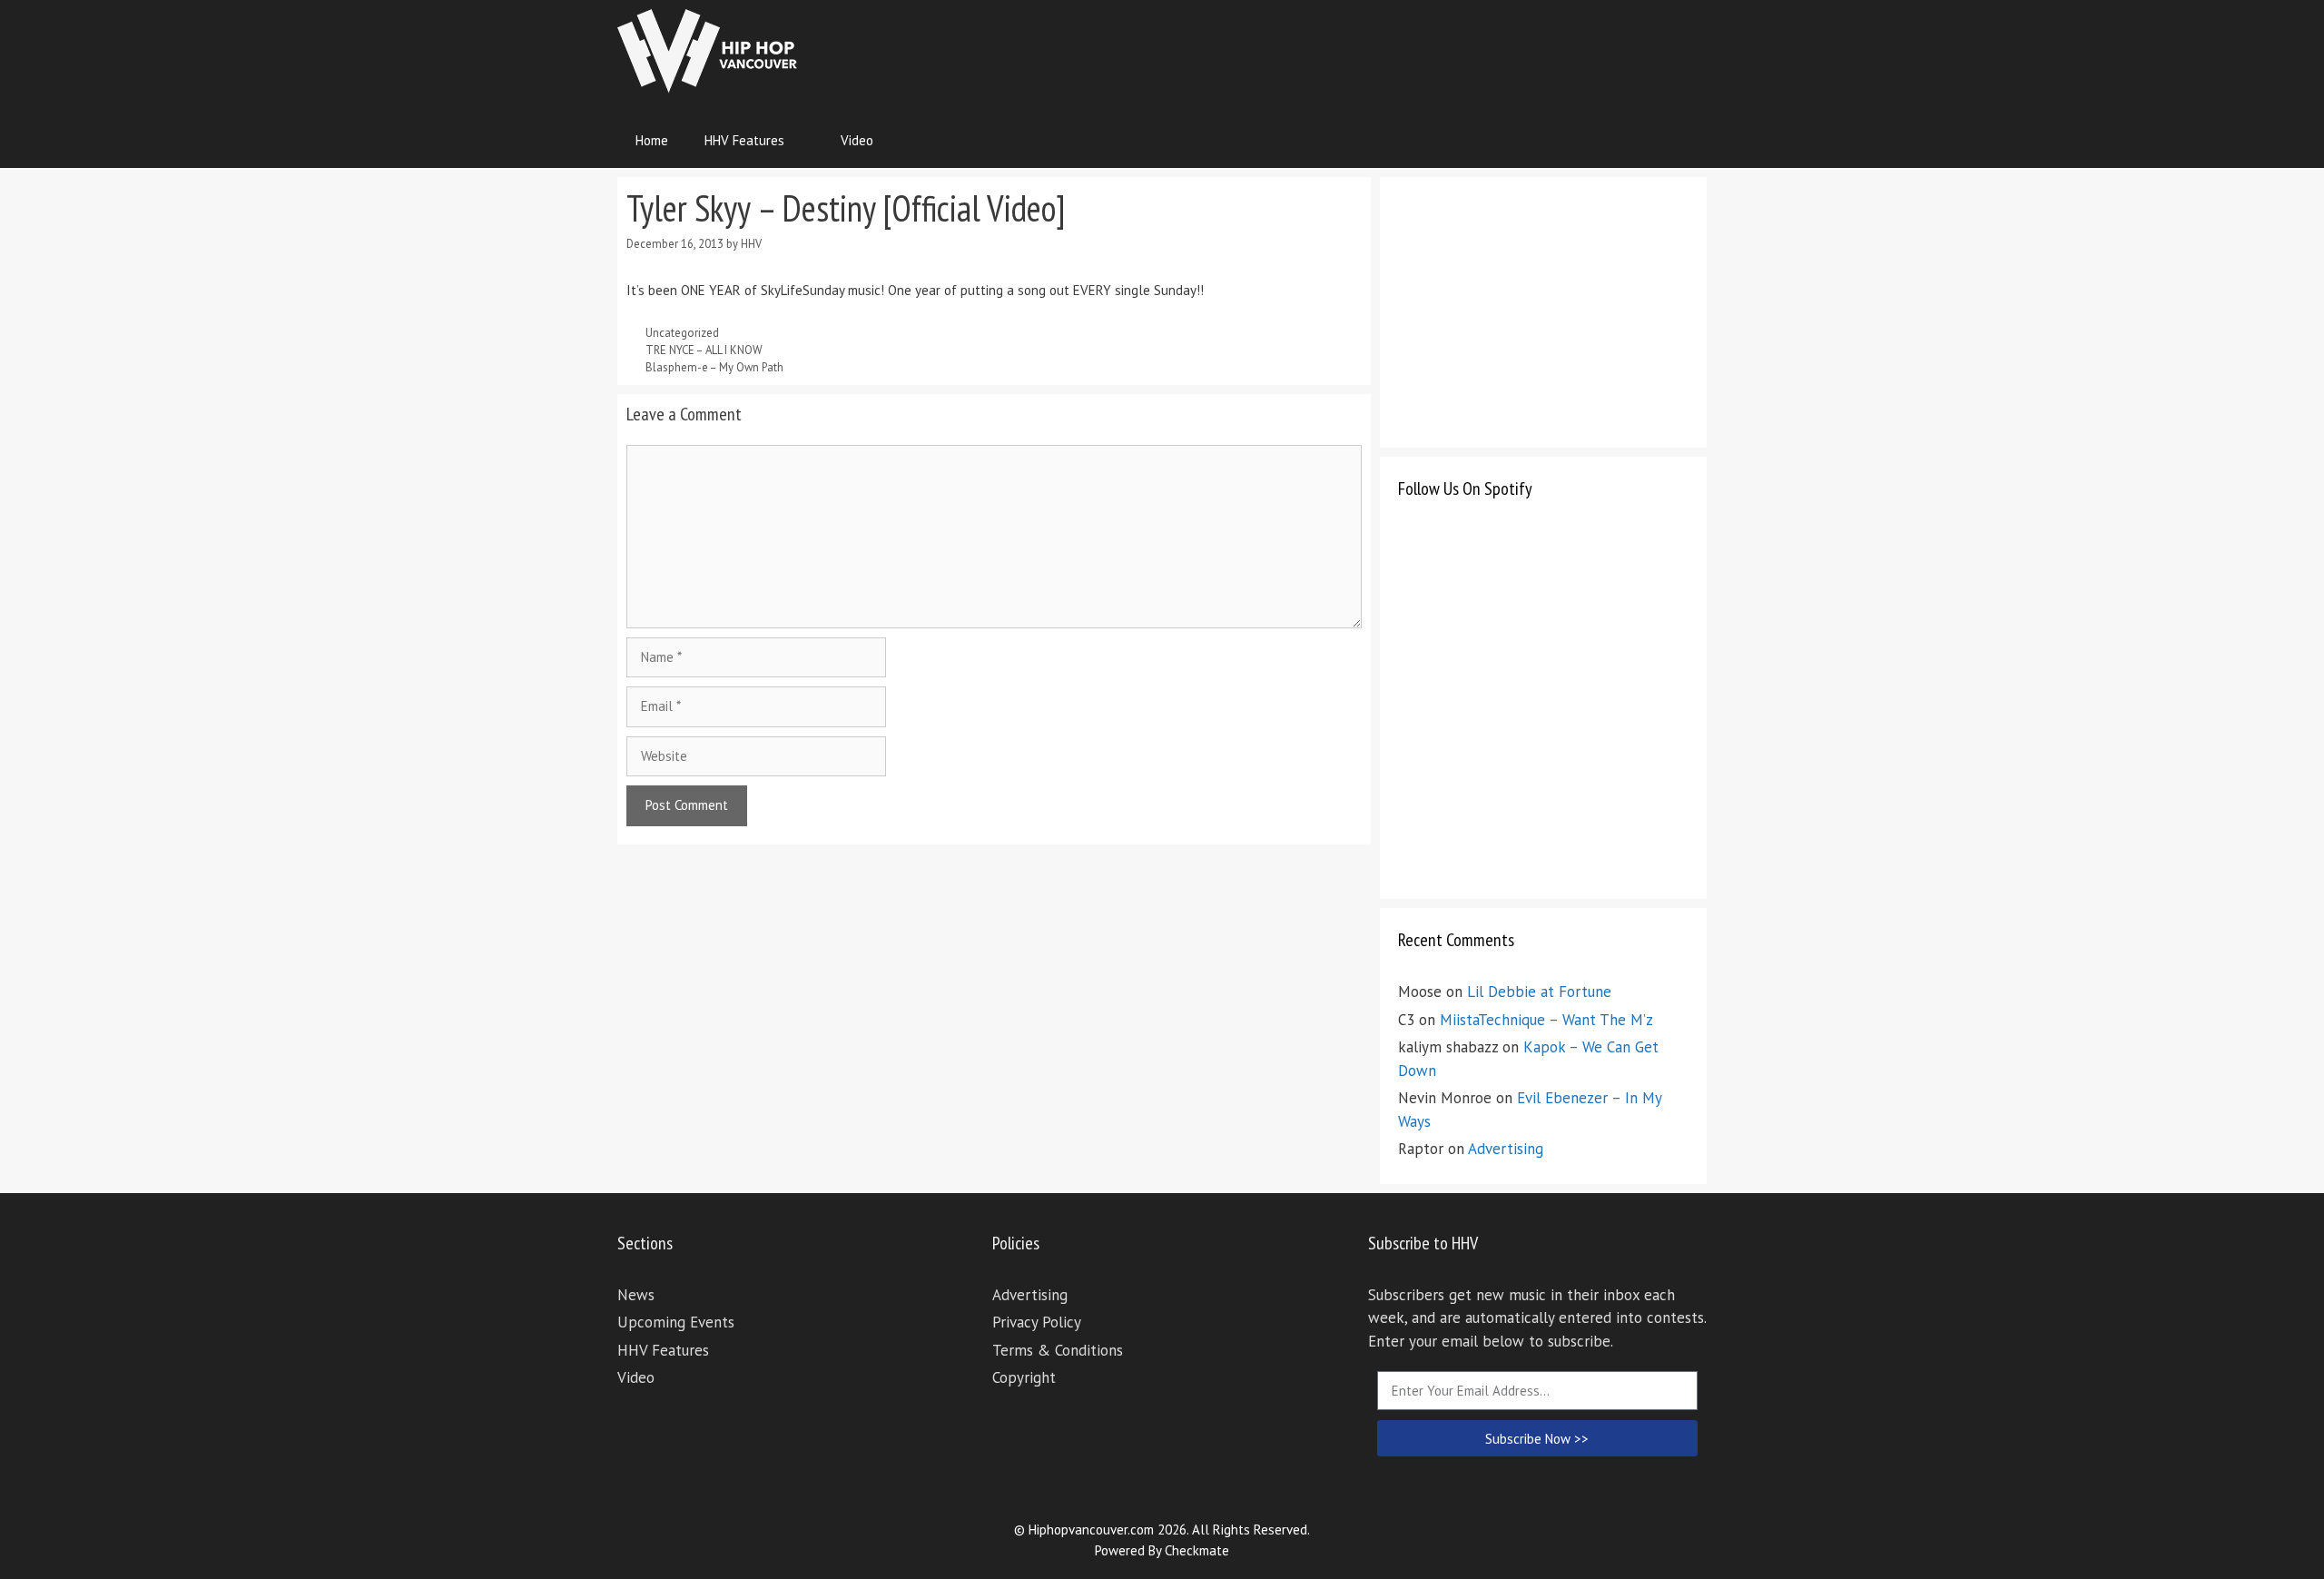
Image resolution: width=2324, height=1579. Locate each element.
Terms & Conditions (1058, 1350)
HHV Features (744, 140)
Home (652, 140)
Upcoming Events (676, 1322)
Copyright (1024, 1377)
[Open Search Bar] (1680, 141)
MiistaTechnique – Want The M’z (1546, 1020)
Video (857, 140)
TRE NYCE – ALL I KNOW (704, 350)
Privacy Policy (1037, 1322)
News (636, 1295)
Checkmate (1197, 1550)
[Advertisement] (1376, 50)
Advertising (1506, 1149)
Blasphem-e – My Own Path (714, 367)
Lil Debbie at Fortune (1539, 992)
